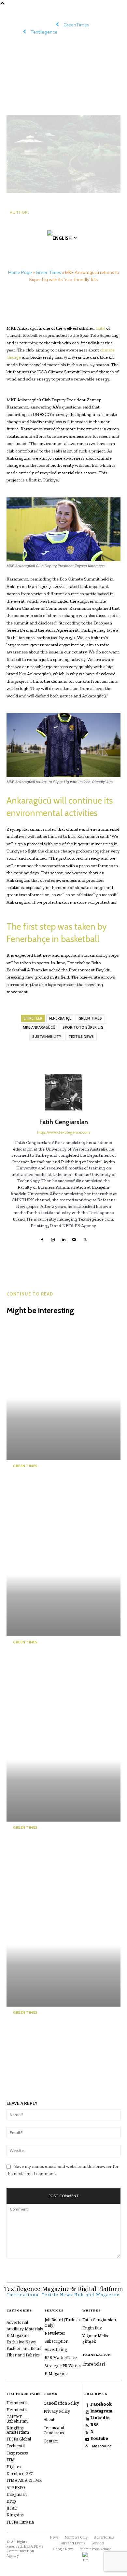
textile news (81, 1036)
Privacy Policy (57, 2411)
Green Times (49, 272)
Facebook (101, 2404)
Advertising (56, 2349)
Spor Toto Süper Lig (83, 1027)
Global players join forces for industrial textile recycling (52, 2032)
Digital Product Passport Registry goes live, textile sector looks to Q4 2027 (51, 1662)
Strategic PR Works (63, 2366)
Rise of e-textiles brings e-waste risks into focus (53, 1481)
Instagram (101, 2411)
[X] (85, 1238)
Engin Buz (92, 2328)
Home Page (20, 272)
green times (90, 1018)
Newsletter (55, 2333)
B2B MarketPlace (61, 2358)
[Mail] (74, 1238)
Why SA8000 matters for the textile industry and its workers (53, 1847)
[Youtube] (87, 2439)
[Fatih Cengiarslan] (64, 1092)
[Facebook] (42, 1238)
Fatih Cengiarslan (33, 223)
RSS (95, 2425)
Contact (51, 2441)
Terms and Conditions (54, 2430)
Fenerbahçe (60, 1018)
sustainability (47, 1036)
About (49, 2419)
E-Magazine (56, 2374)
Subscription (56, 2341)
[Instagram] (53, 1238)
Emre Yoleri (94, 2364)
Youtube (99, 2439)
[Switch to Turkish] (85, 2557)
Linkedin (100, 2418)
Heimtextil (17, 2403)
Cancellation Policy (61, 2403)
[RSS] (87, 2425)
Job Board (54, 2320)
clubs (101, 328)
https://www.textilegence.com (63, 1132)
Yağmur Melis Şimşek (95, 2339)
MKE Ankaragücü (39, 1027)
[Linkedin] (64, 1238)
